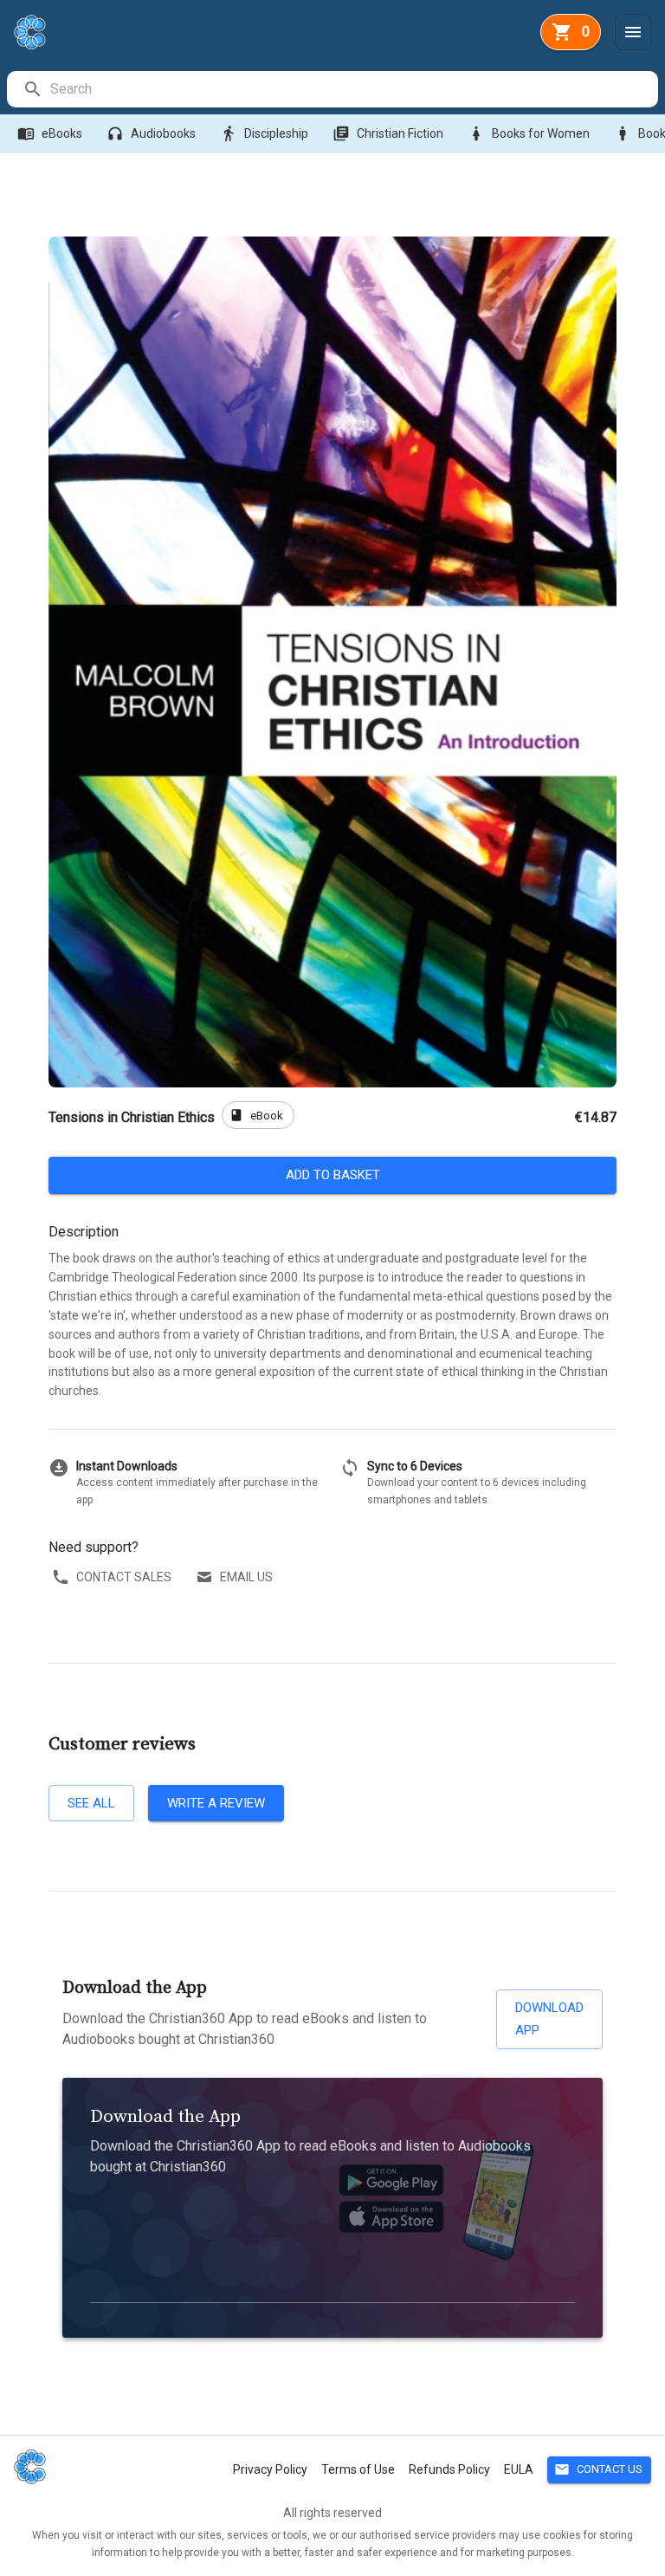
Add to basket (333, 1175)
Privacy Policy (270, 2469)
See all (91, 1803)
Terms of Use (358, 2469)
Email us (246, 1577)
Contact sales (124, 1577)
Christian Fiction (388, 133)
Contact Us (598, 2469)
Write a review (216, 1803)
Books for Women (529, 133)
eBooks (50, 133)
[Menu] (633, 32)
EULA (519, 2469)
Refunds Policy (449, 2469)
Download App (549, 2019)
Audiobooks (151, 133)
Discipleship (264, 133)
